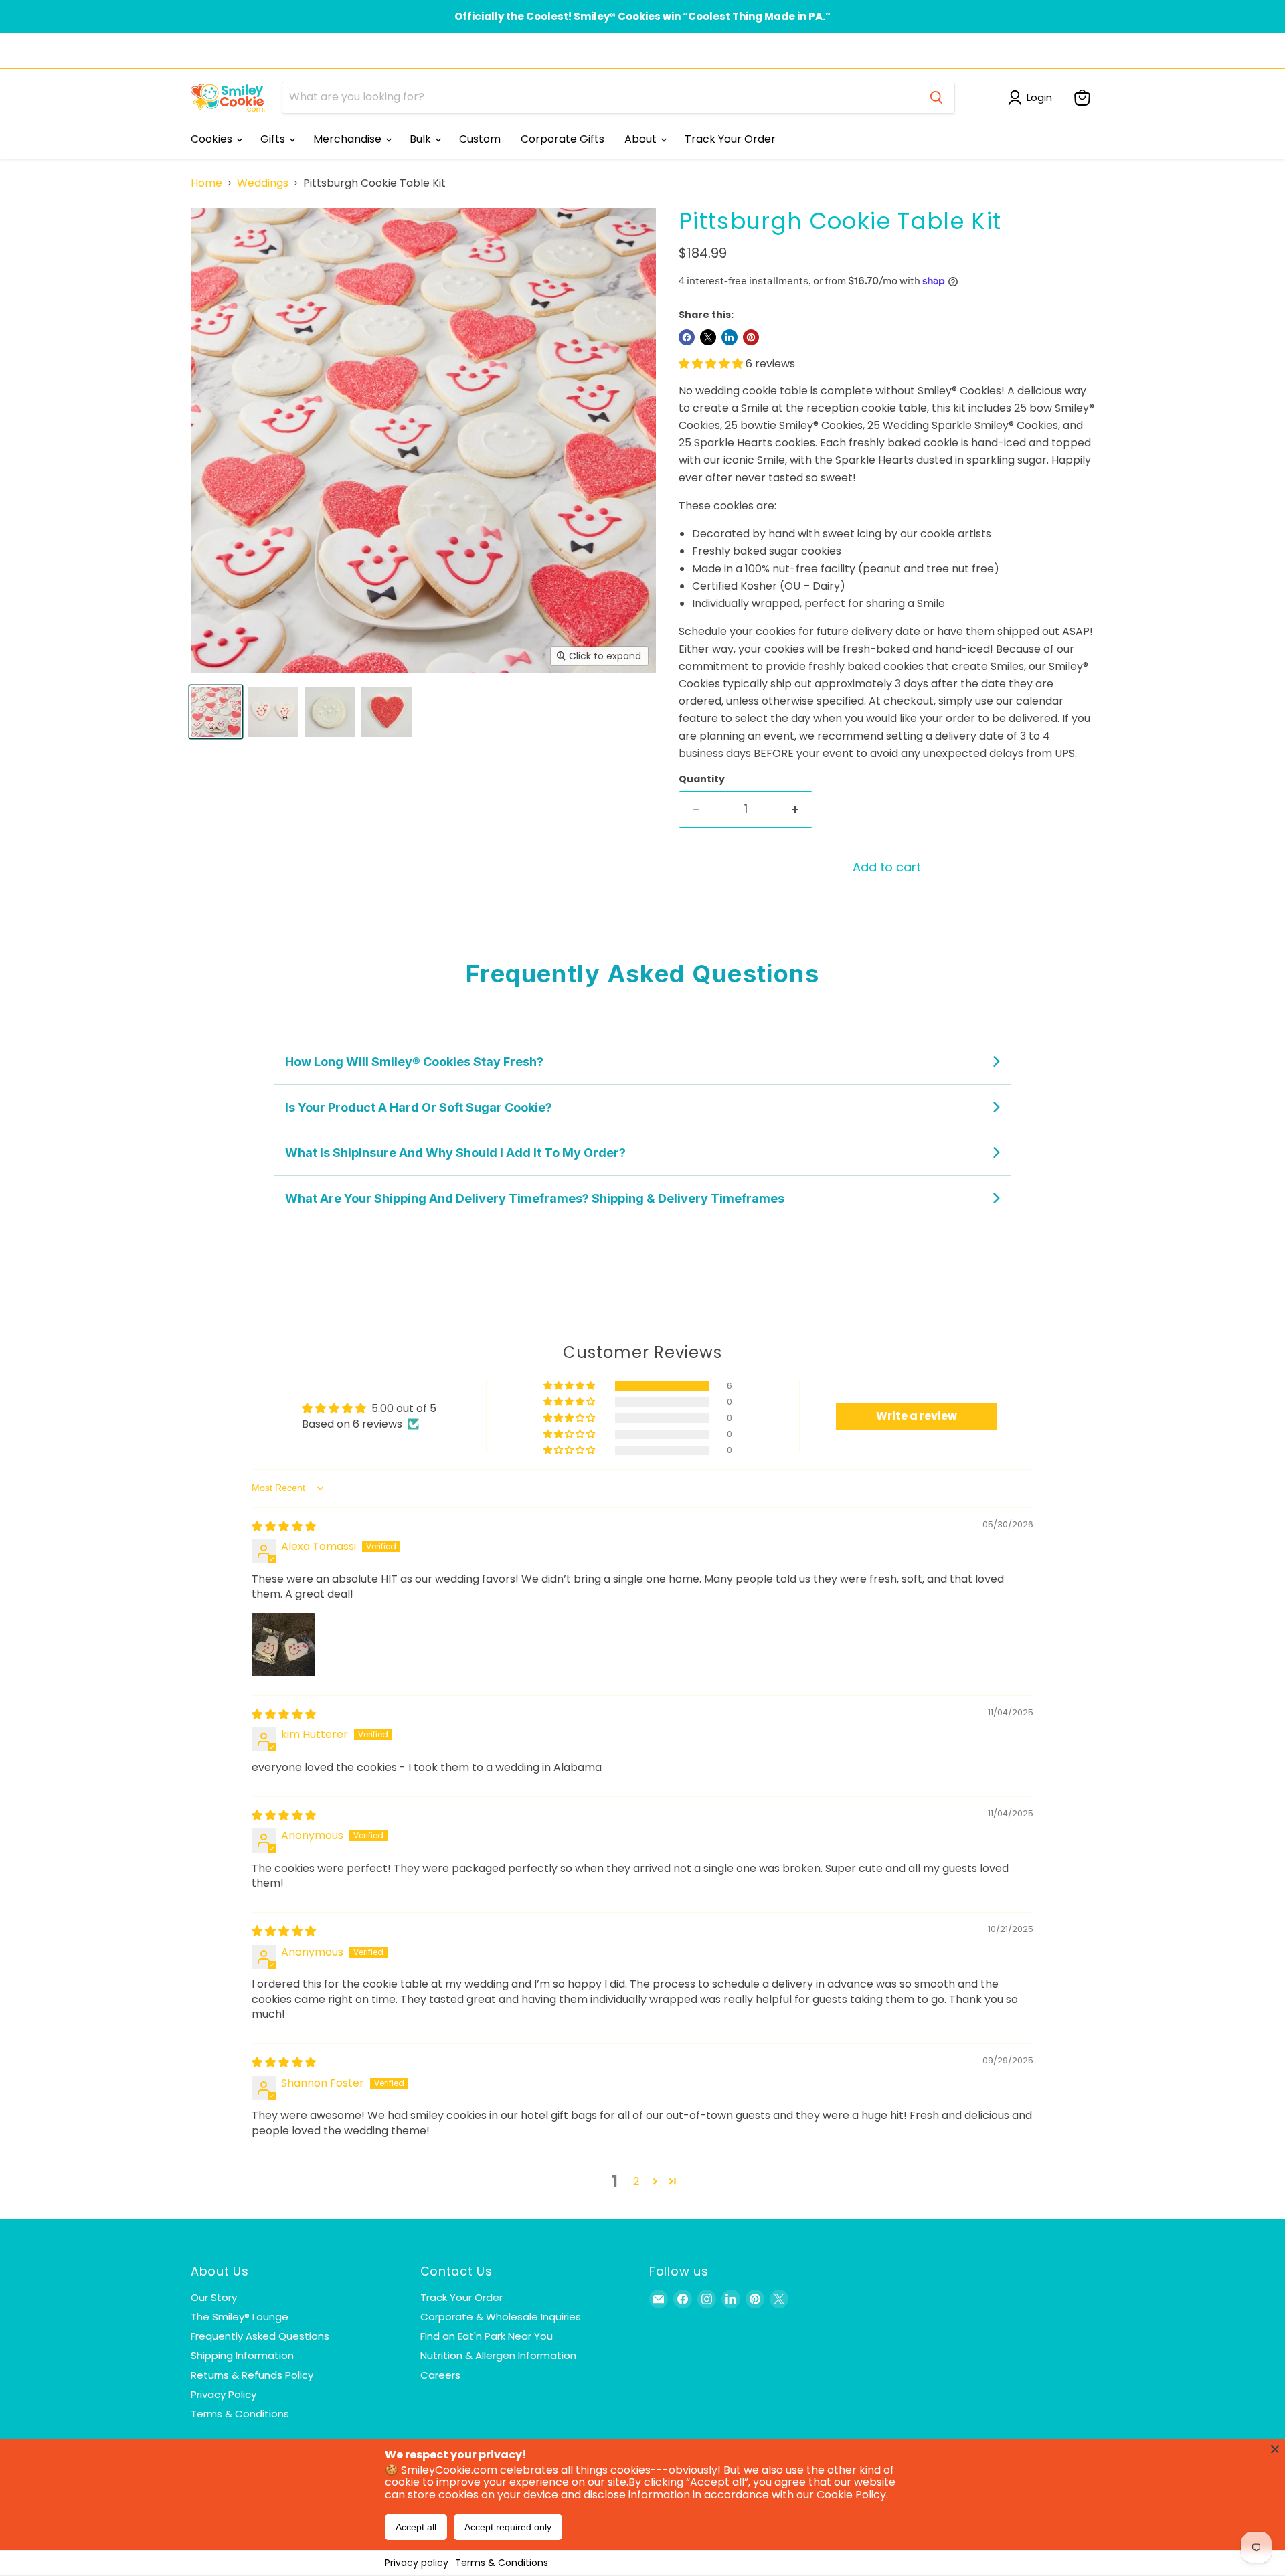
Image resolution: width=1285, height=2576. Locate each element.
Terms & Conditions (502, 2563)
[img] (284, 1526)
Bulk (422, 139)
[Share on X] (708, 337)
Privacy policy (417, 2563)
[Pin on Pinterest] (751, 337)
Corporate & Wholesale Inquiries (501, 2317)
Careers (440, 2375)
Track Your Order (730, 139)
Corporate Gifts (563, 139)
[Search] (936, 98)
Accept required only (508, 2527)
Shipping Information (242, 2355)
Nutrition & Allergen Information (498, 2355)
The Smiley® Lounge (240, 2317)
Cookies (213, 139)
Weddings (263, 183)
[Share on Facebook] (687, 337)
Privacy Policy (224, 2394)
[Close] (1275, 2449)
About (642, 139)
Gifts (274, 139)
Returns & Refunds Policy (252, 2375)
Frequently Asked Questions (260, 2336)
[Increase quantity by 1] (795, 809)
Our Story (214, 2297)
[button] (712, 364)
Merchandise (349, 139)
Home (206, 183)
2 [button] (636, 2181)
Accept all (416, 2527)
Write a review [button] (917, 1416)
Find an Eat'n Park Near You (487, 2336)
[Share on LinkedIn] (730, 337)
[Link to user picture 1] (284, 1644)
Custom (480, 139)
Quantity (702, 779)
